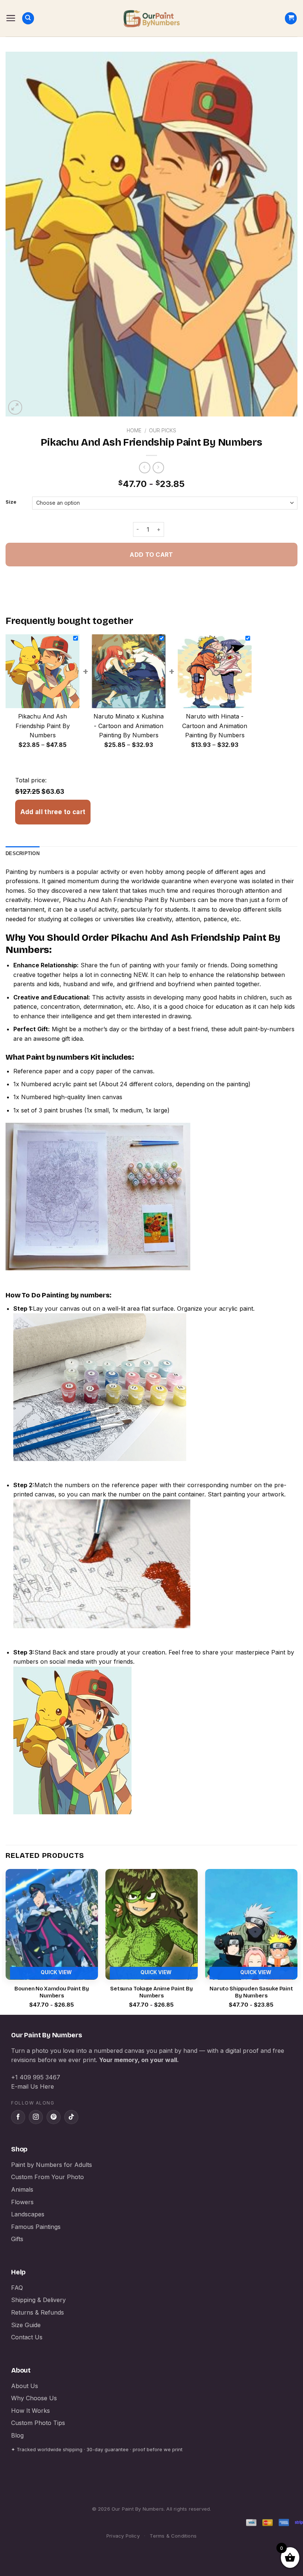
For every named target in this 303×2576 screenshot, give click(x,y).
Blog (17, 2435)
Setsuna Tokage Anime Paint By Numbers (151, 1992)
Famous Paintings (36, 2227)
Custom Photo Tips (38, 2423)
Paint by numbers (58, 1057)
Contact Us (27, 2337)
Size (11, 502)
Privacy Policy (123, 2536)
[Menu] (11, 18)
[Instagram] (36, 2117)
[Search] (28, 18)
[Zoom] (15, 407)
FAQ (17, 2288)
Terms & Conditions (173, 2536)
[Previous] (6, 1941)
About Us (25, 2386)
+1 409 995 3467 (36, 2077)
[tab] (23, 854)
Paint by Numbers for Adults (52, 2165)
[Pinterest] (54, 2117)
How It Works (30, 2411)
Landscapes (28, 2214)
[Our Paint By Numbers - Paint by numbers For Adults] (151, 18)
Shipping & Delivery (38, 2300)
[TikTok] (71, 2117)
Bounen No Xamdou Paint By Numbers (52, 1992)
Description (23, 853)
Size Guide (26, 2325)
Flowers (22, 2202)
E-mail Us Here (33, 2086)
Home (134, 431)
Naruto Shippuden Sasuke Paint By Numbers (251, 1992)
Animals (22, 2189)
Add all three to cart (53, 812)
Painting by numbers (35, 872)
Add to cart (151, 555)
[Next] (297, 1941)
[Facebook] (18, 2117)
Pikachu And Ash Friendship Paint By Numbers (129, 900)
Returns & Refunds (38, 2312)
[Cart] (291, 18)
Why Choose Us (34, 2398)
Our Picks (163, 431)
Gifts (17, 2239)
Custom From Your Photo (47, 2177)
